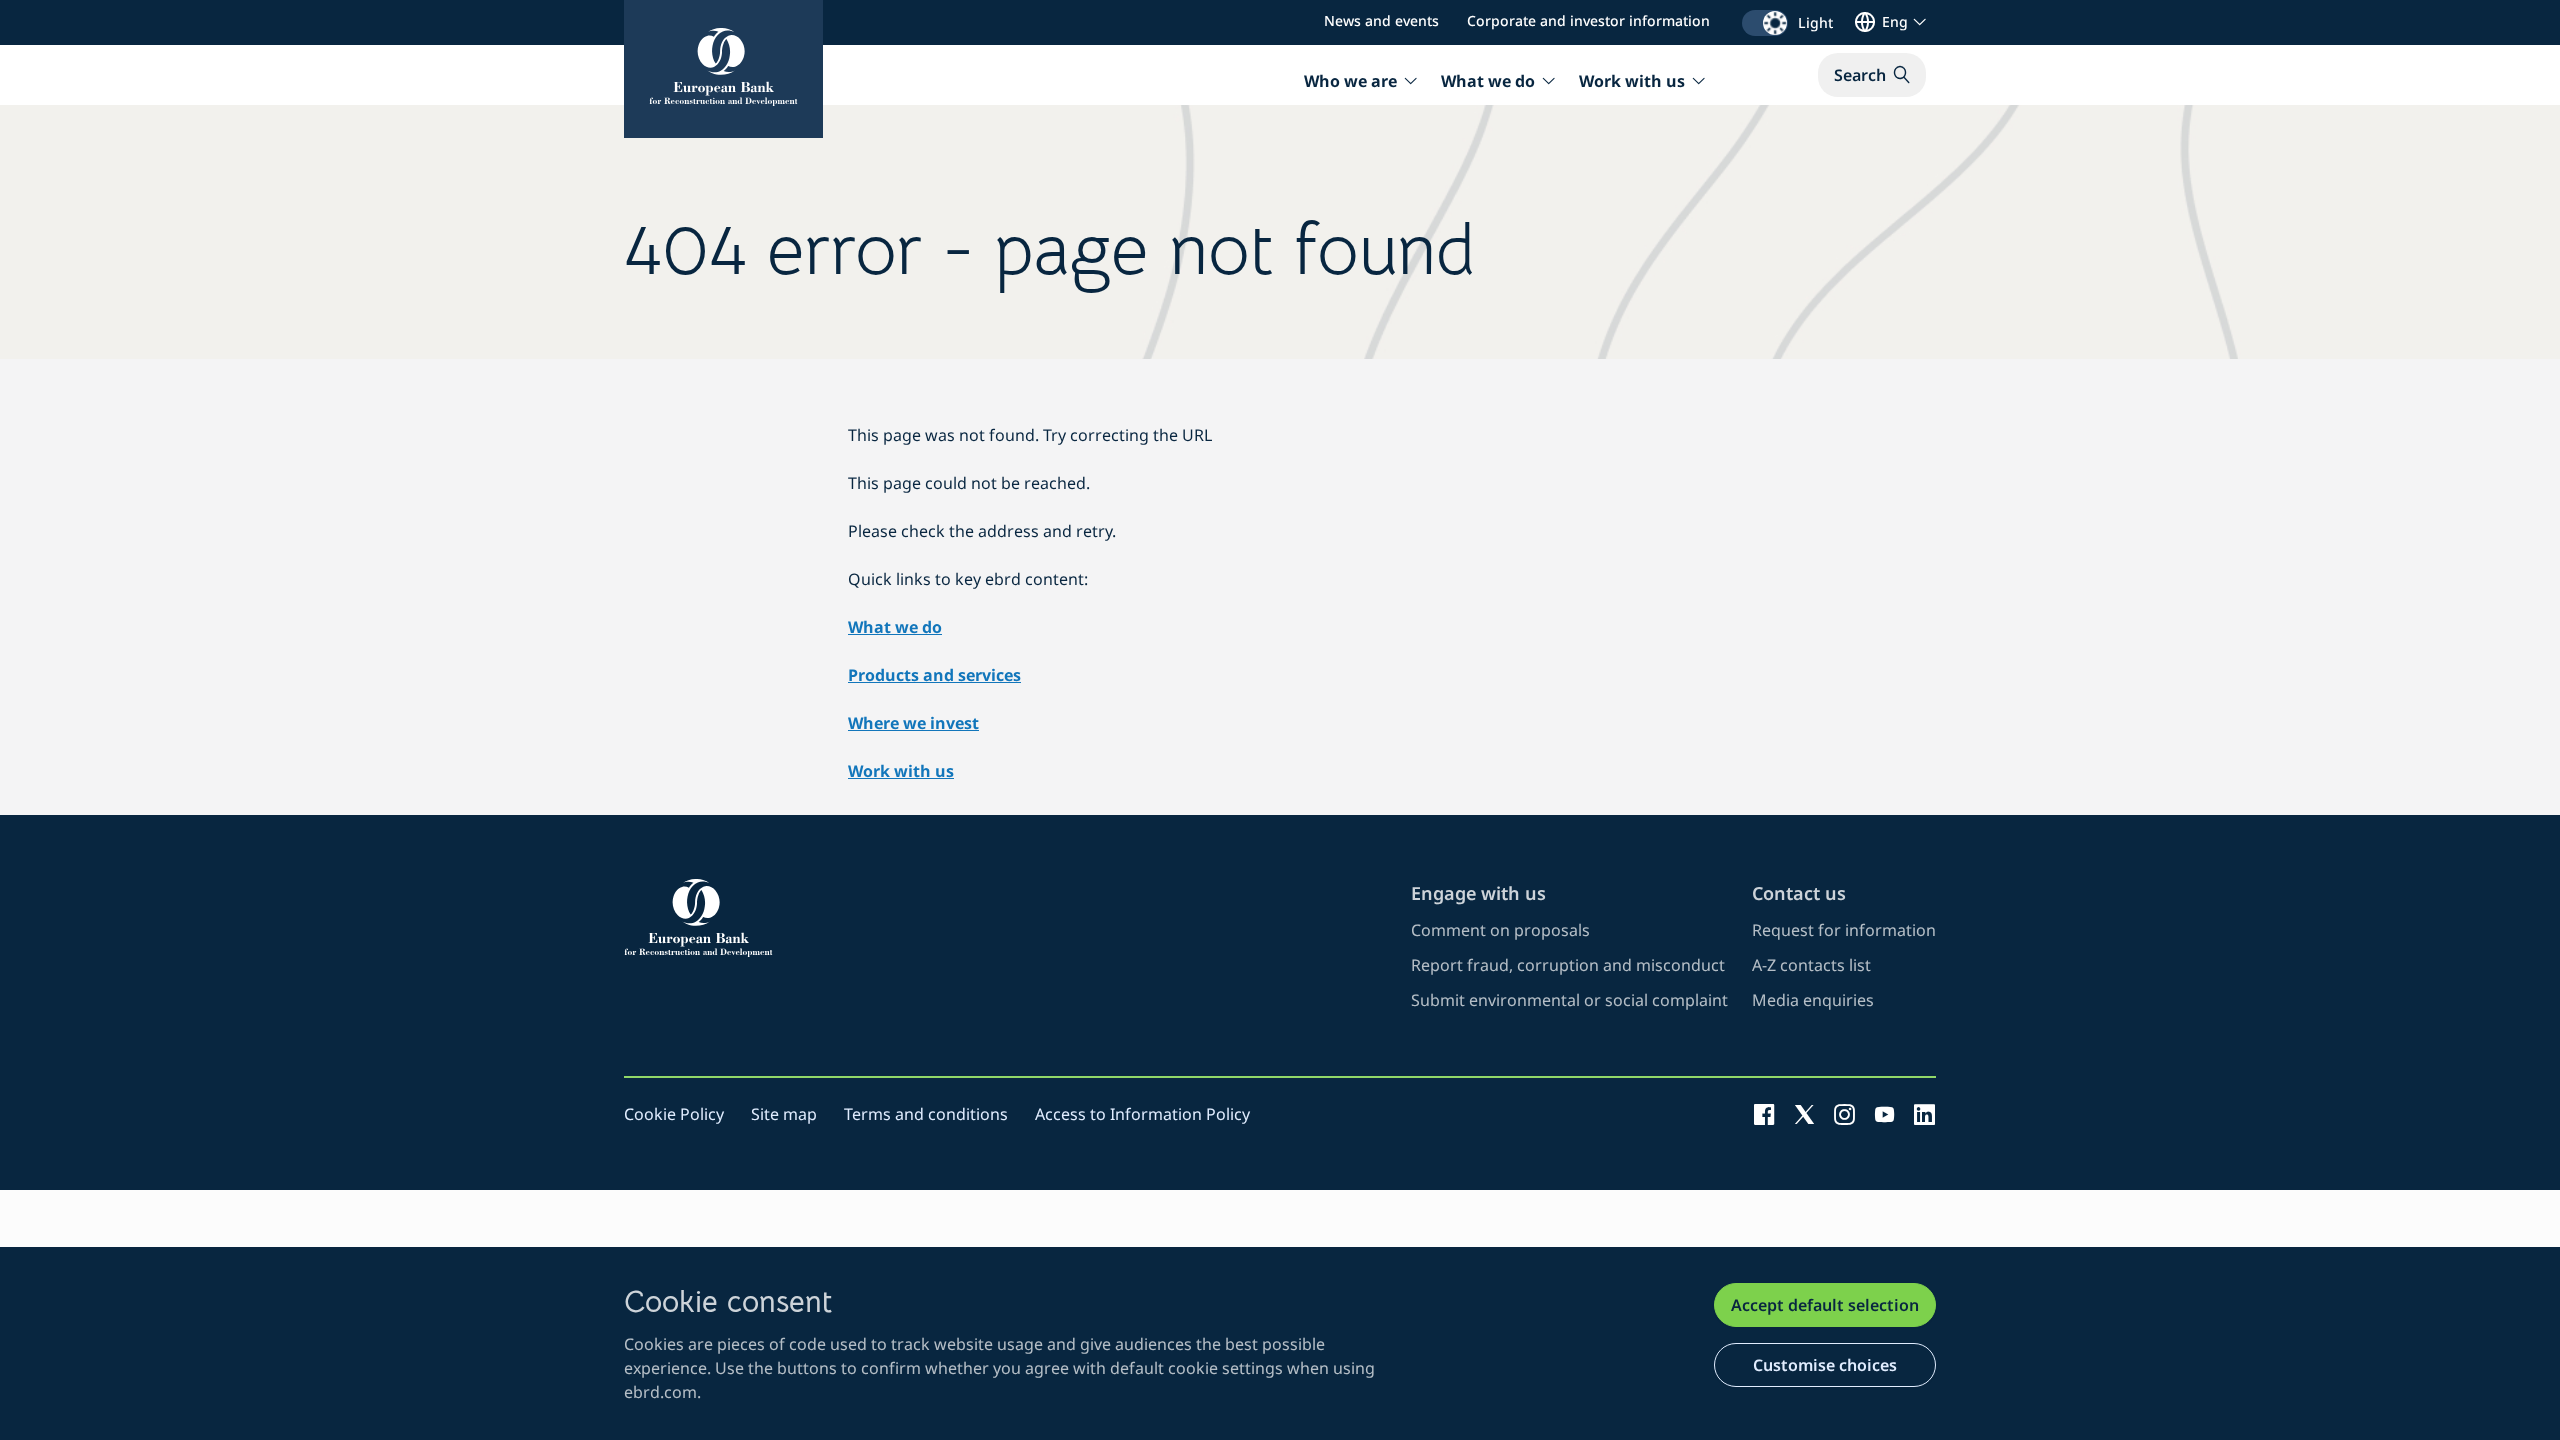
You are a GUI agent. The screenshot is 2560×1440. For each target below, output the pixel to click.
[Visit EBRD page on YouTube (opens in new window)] (1884, 1114)
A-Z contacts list (1811, 965)
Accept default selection (1825, 1305)
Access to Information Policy (1142, 1114)
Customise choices (1825, 1365)
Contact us (1799, 893)
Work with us (901, 771)
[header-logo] (723, 69)
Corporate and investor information (1588, 20)
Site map (784, 1114)
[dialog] (1280, 1343)
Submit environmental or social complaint (1569, 1000)
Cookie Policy (674, 1114)
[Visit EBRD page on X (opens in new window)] (1804, 1114)
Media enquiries (1813, 1000)
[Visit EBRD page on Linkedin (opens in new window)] (1924, 1114)
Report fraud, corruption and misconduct (1568, 965)
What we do (895, 627)
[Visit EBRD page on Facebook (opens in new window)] (1764, 1114)
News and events (1381, 20)
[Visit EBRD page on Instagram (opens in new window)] (1844, 1114)
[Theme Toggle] (1765, 23)
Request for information (1844, 930)
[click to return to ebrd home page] (1005, 918)
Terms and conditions (926, 1114)
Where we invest (913, 723)
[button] (1872, 75)
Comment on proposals (1500, 930)
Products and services (934, 675)
